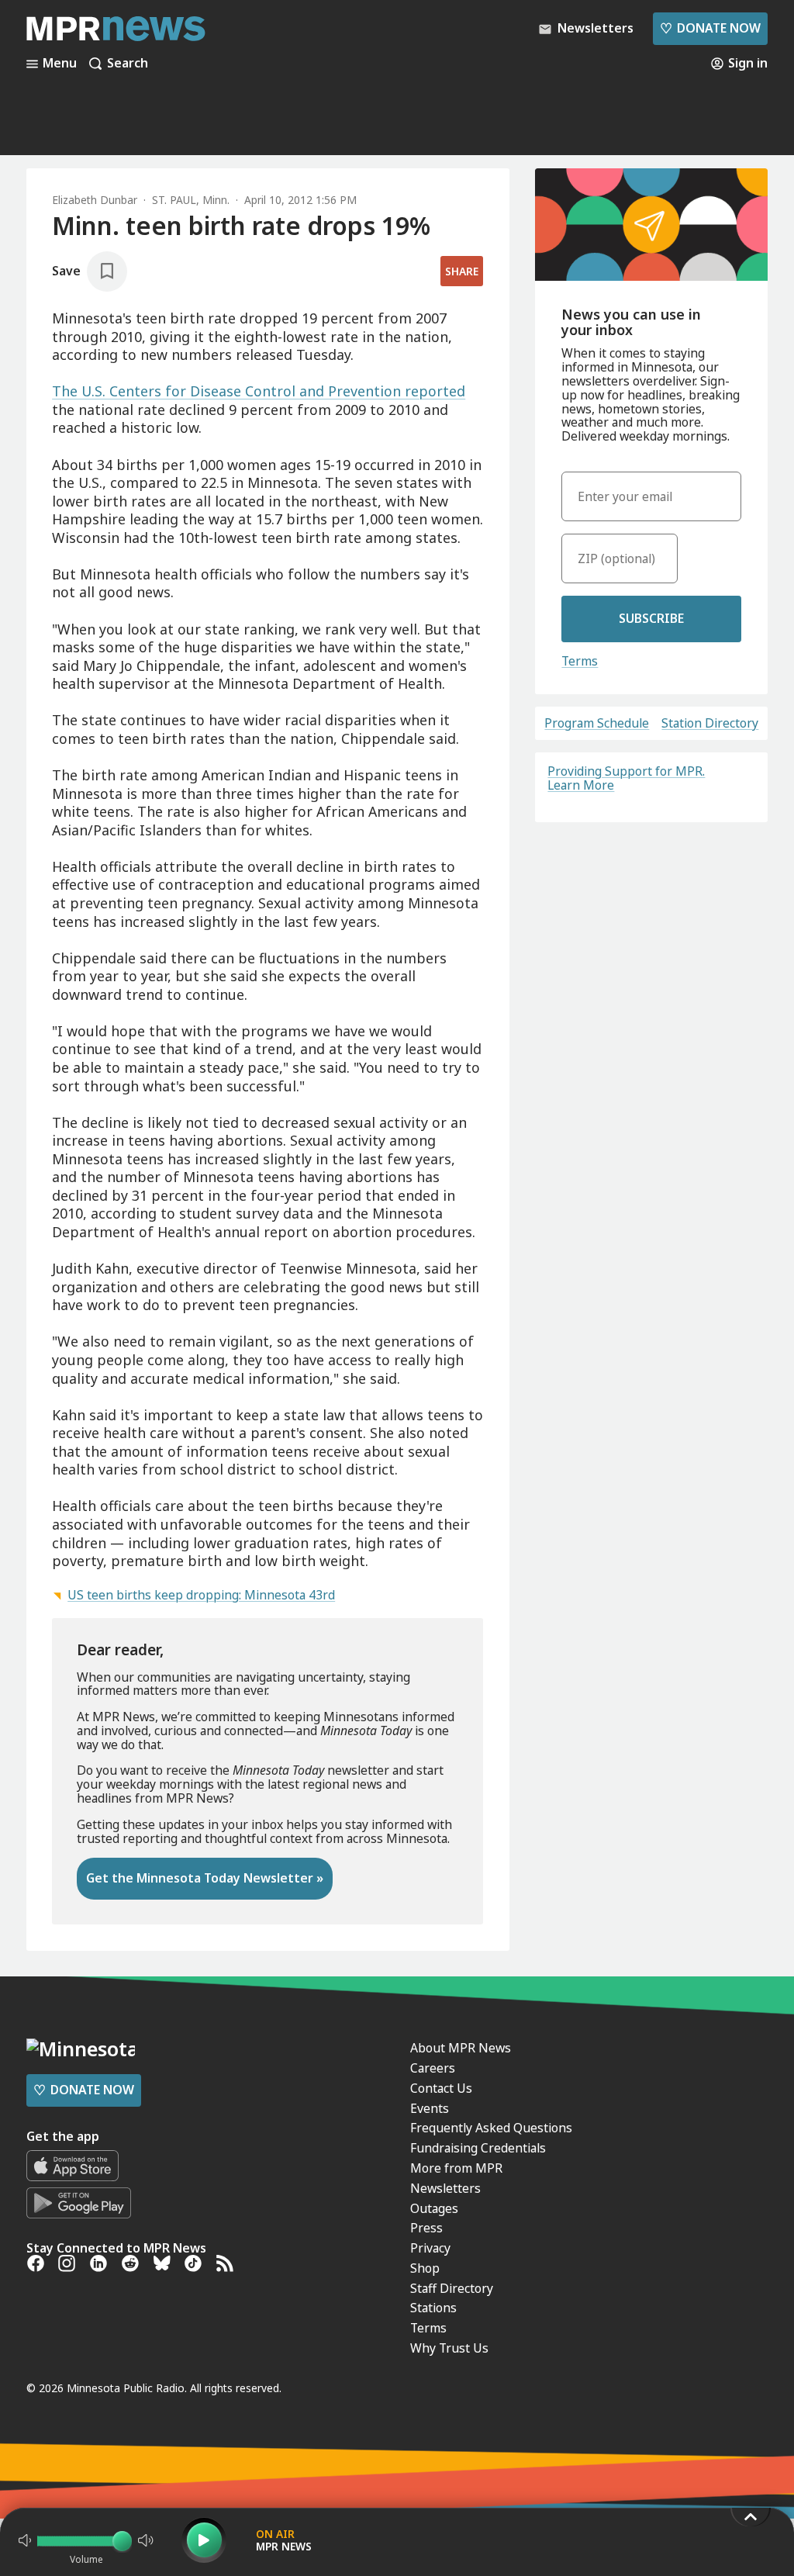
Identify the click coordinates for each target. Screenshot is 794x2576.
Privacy (430, 2248)
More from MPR (456, 2168)
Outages (434, 2208)
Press (426, 2228)
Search (128, 64)
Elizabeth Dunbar (95, 200)
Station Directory (710, 724)
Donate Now (710, 28)
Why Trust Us (449, 2348)
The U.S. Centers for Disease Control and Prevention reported (259, 391)
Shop (425, 2268)
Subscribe (651, 618)
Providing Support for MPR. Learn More (626, 778)
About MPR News (461, 2048)
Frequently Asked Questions (491, 2128)
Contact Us (441, 2088)
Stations (433, 2308)
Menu (60, 64)
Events (430, 2108)
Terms (580, 661)
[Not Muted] (25, 2540)
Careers (433, 2068)
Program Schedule (597, 724)
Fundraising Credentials (478, 2148)
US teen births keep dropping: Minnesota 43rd (201, 1595)
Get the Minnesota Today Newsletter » (205, 1878)
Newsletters (445, 2188)
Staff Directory (452, 2288)
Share (462, 271)
